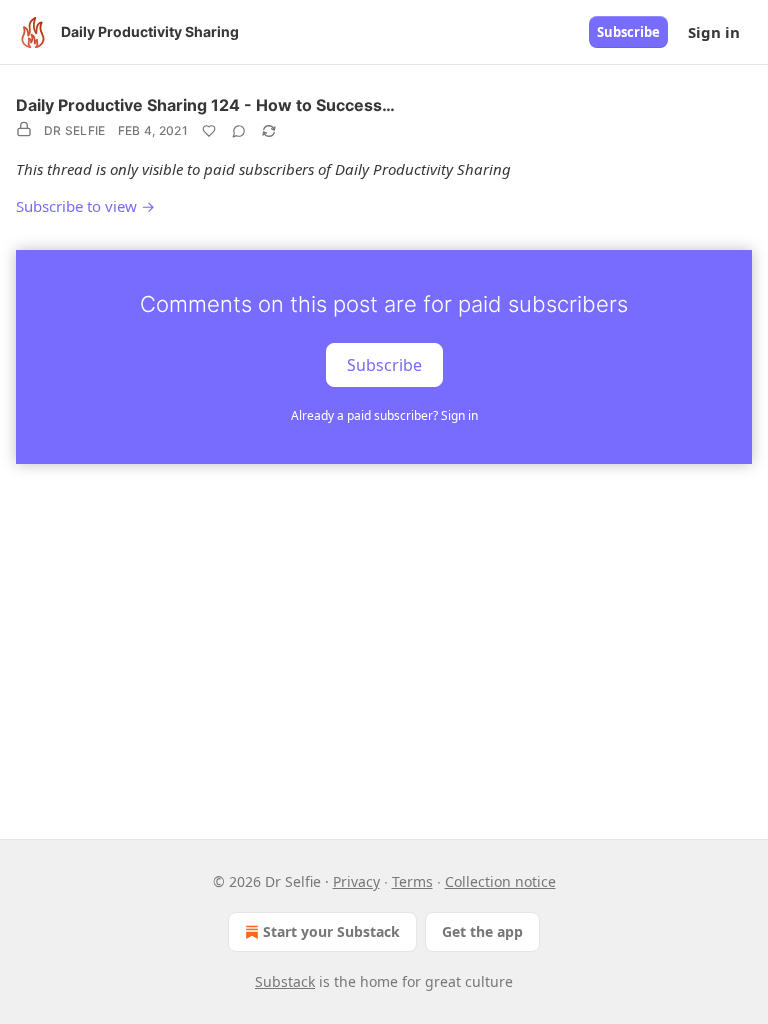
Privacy (356, 881)
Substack (285, 981)
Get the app (482, 931)
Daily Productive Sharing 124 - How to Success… (205, 105)
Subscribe (628, 32)
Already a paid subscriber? (384, 415)
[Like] (209, 131)
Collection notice (500, 881)
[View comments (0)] (239, 131)
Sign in (714, 32)
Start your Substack (331, 931)
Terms (412, 881)
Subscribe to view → (85, 206)
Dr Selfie (75, 130)
